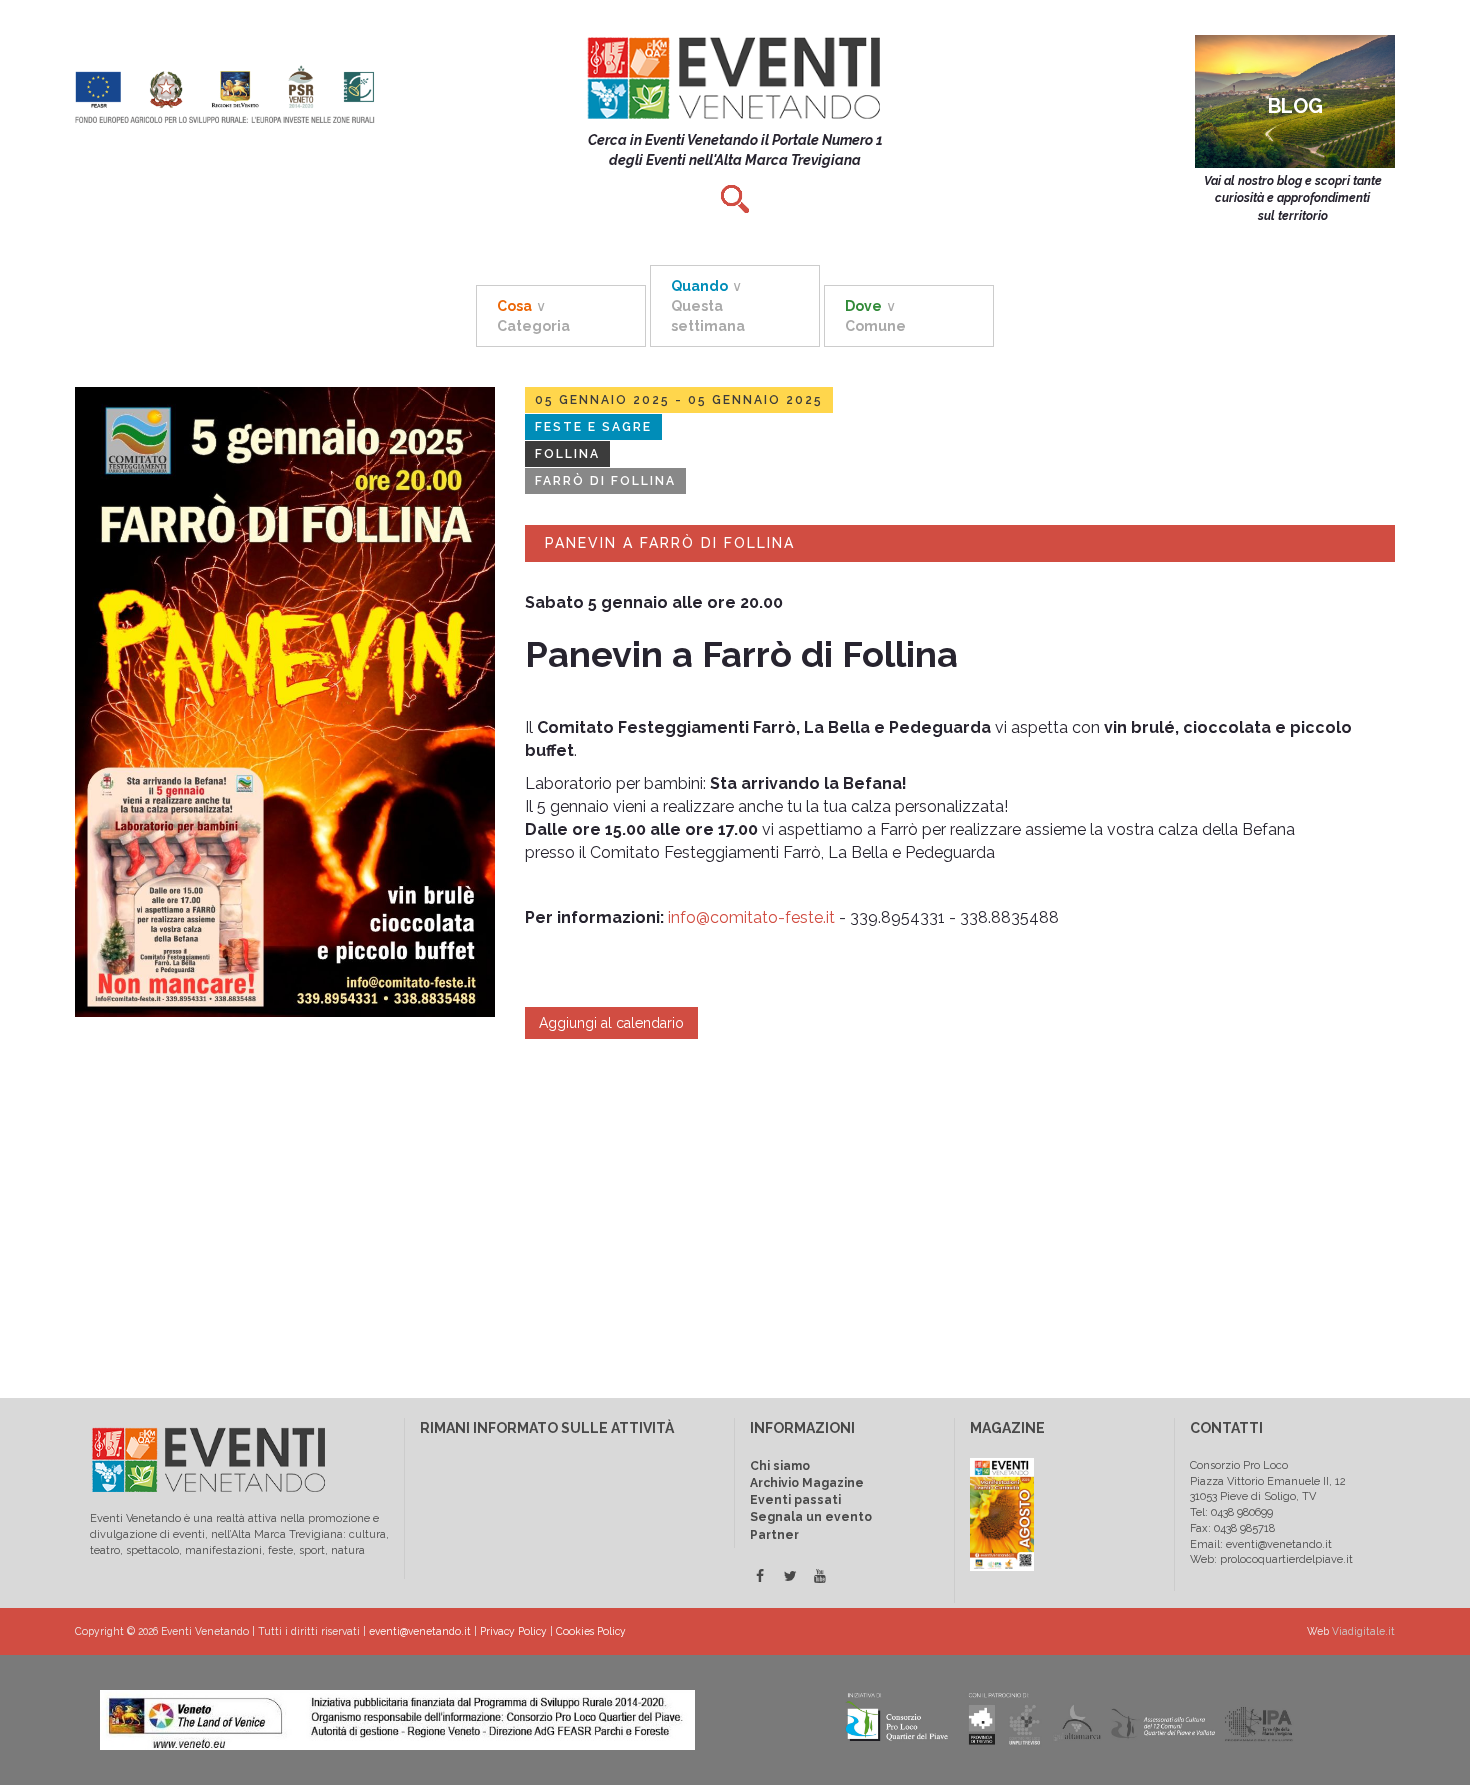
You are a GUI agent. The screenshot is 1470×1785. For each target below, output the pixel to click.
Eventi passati (795, 1500)
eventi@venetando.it (420, 1631)
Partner (774, 1535)
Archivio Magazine (807, 1483)
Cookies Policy (591, 1631)
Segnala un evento (811, 1517)
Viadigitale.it (1363, 1631)
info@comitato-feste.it (751, 917)
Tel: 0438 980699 (1231, 1512)
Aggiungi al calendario (611, 1023)
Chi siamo (780, 1466)
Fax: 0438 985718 (1232, 1528)
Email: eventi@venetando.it (1261, 1544)
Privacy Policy (513, 1631)
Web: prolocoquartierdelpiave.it (1271, 1559)
